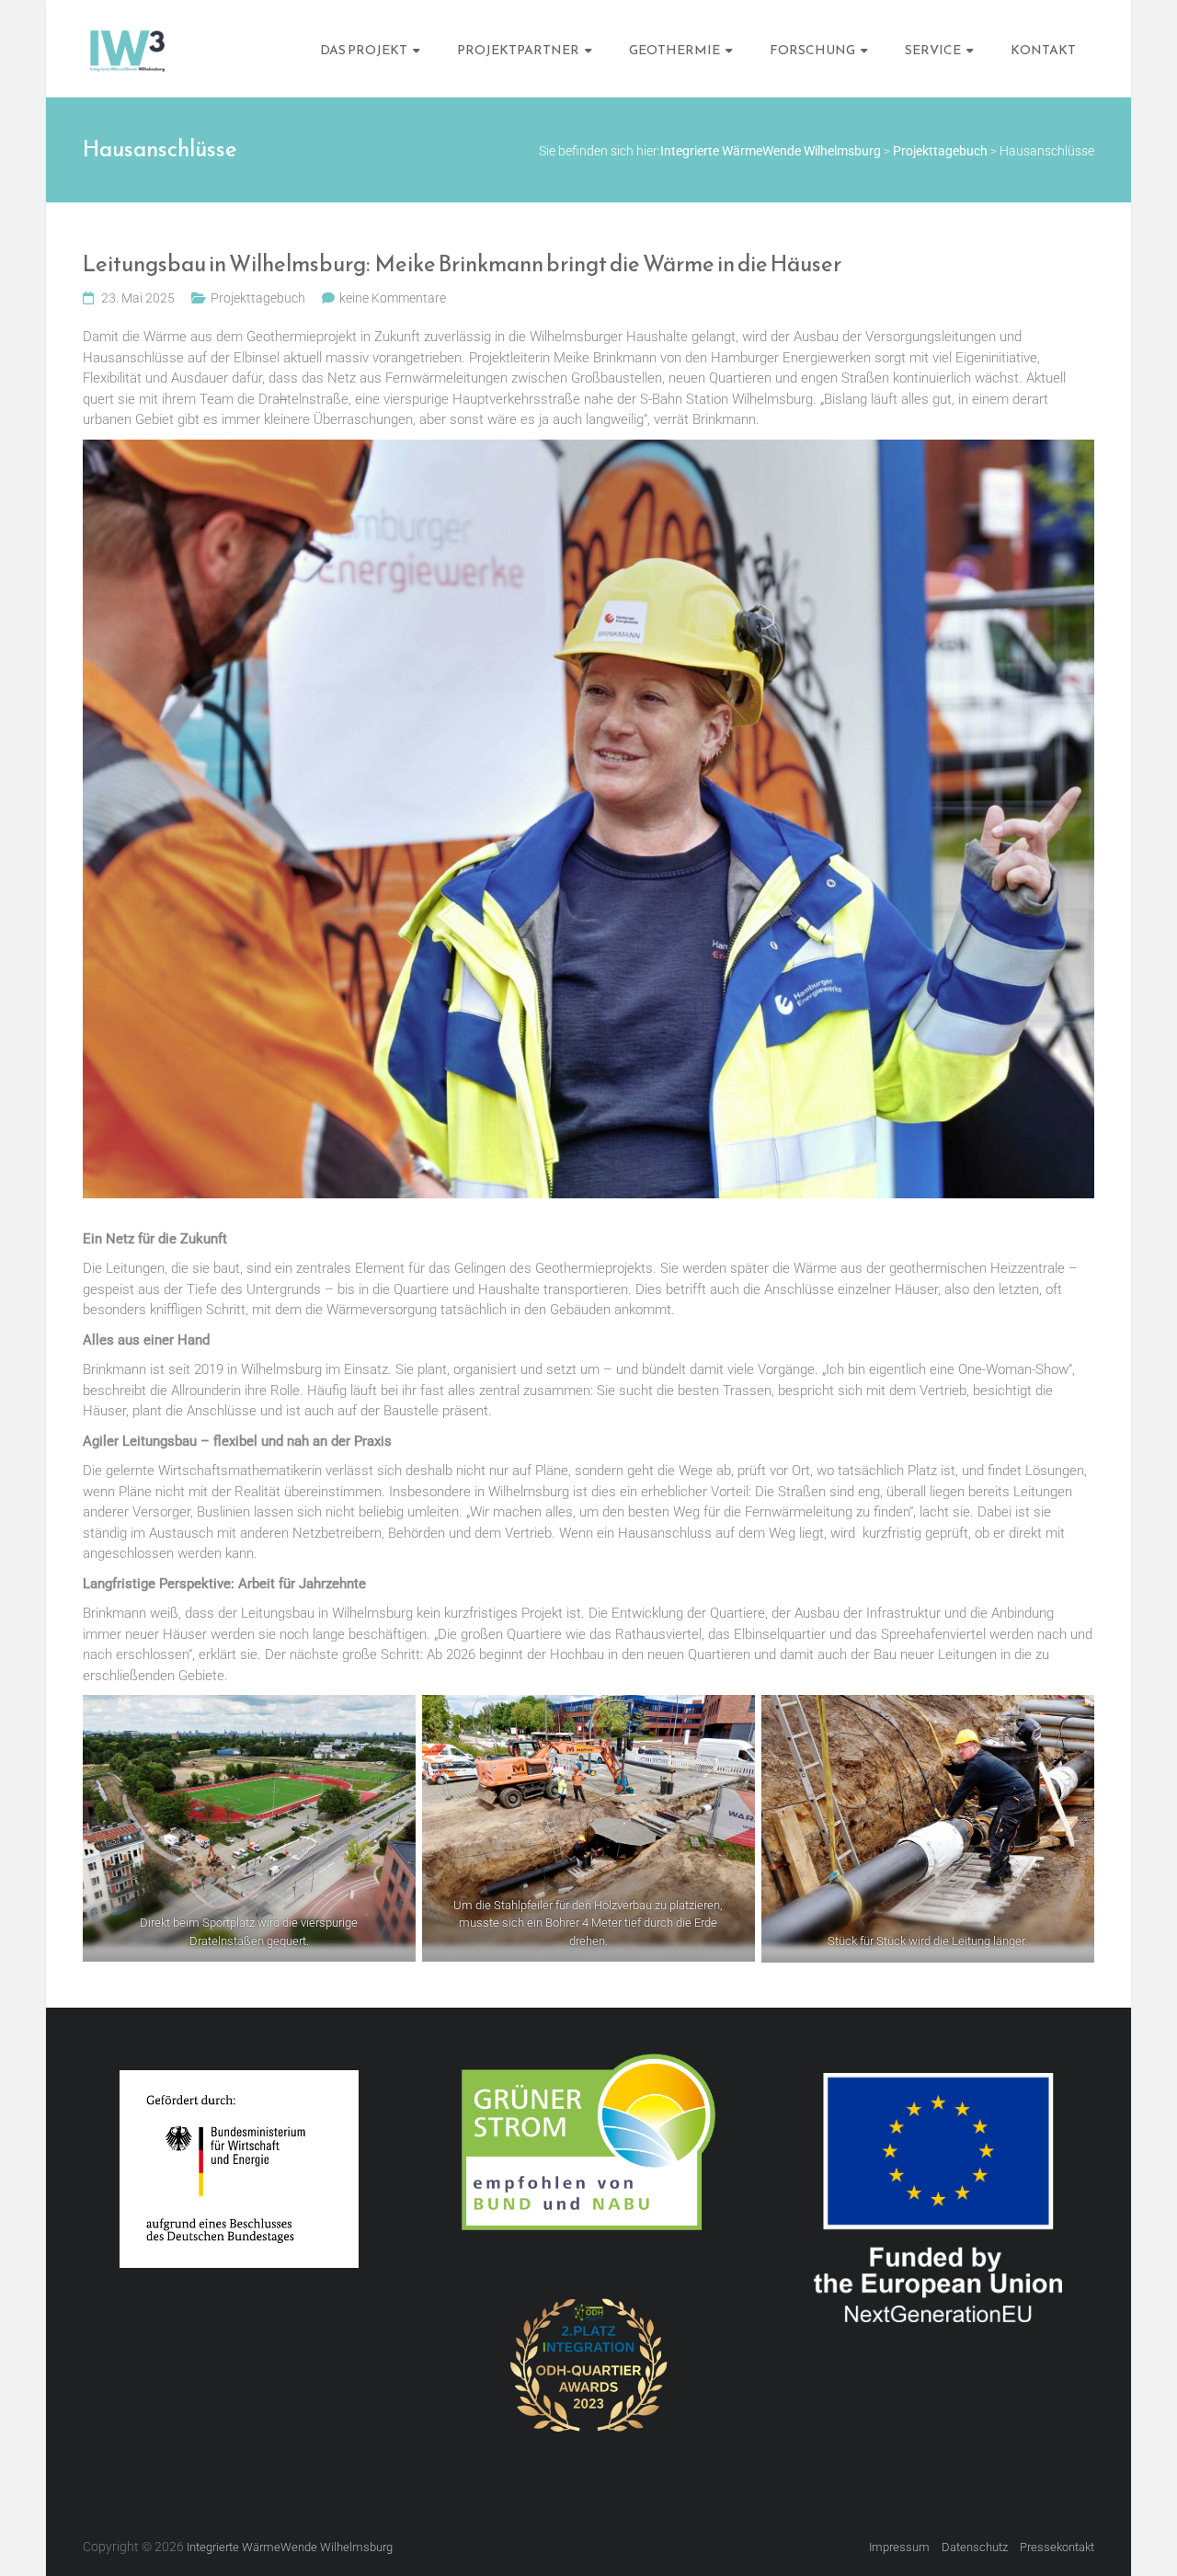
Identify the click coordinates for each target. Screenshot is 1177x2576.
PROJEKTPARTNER (518, 50)
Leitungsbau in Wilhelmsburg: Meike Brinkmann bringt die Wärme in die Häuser (463, 265)
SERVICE (933, 50)
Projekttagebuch (258, 298)
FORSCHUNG (812, 50)
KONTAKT (1043, 50)
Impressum (899, 2547)
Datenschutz (975, 2547)
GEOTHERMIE (674, 50)
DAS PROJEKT (364, 50)
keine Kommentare (393, 298)
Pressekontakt (1057, 2547)
